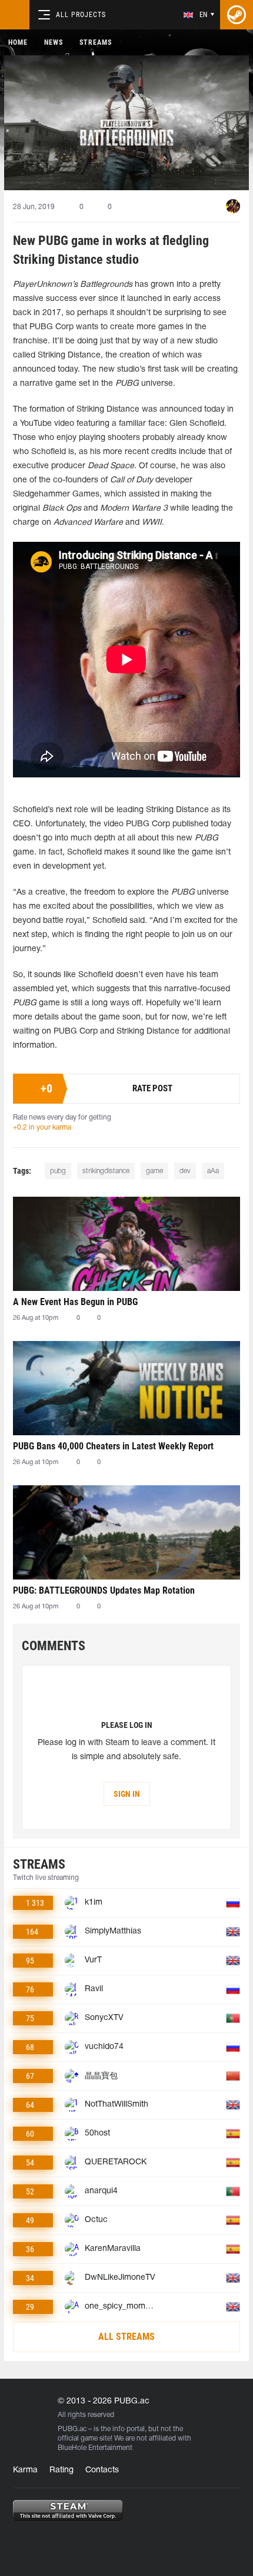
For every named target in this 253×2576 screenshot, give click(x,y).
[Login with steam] (237, 15)
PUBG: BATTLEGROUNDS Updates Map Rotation (104, 1590)
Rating (61, 2470)
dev (185, 1171)
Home (18, 42)
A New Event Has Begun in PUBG (75, 1302)
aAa (213, 1171)
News (54, 42)
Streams (96, 42)
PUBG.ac (72, 2429)
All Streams (126, 2337)
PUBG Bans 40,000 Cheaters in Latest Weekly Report (113, 1446)
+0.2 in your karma (42, 1128)
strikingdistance (106, 1171)
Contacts (102, 2470)
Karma (25, 2470)
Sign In (127, 1794)
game (154, 1171)
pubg (58, 1171)
